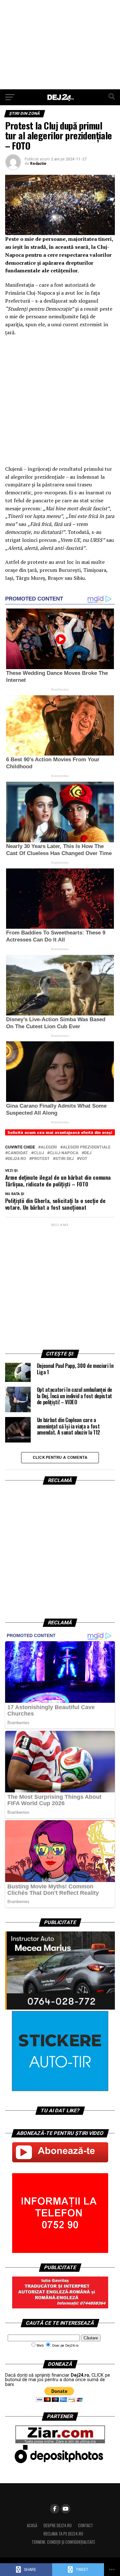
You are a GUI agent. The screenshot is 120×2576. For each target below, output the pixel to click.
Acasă (32, 2525)
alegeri (49, 1147)
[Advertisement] (60, 45)
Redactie (38, 164)
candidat (18, 1153)
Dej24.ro (17, 1159)
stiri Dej (64, 1159)
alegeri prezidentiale (87, 1147)
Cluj (39, 1153)
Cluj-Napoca (64, 1153)
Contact (86, 2525)
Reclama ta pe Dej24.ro (63, 2534)
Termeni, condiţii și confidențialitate (63, 2542)
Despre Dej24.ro (58, 2525)
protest (41, 1159)
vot (83, 1159)
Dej (88, 1153)
